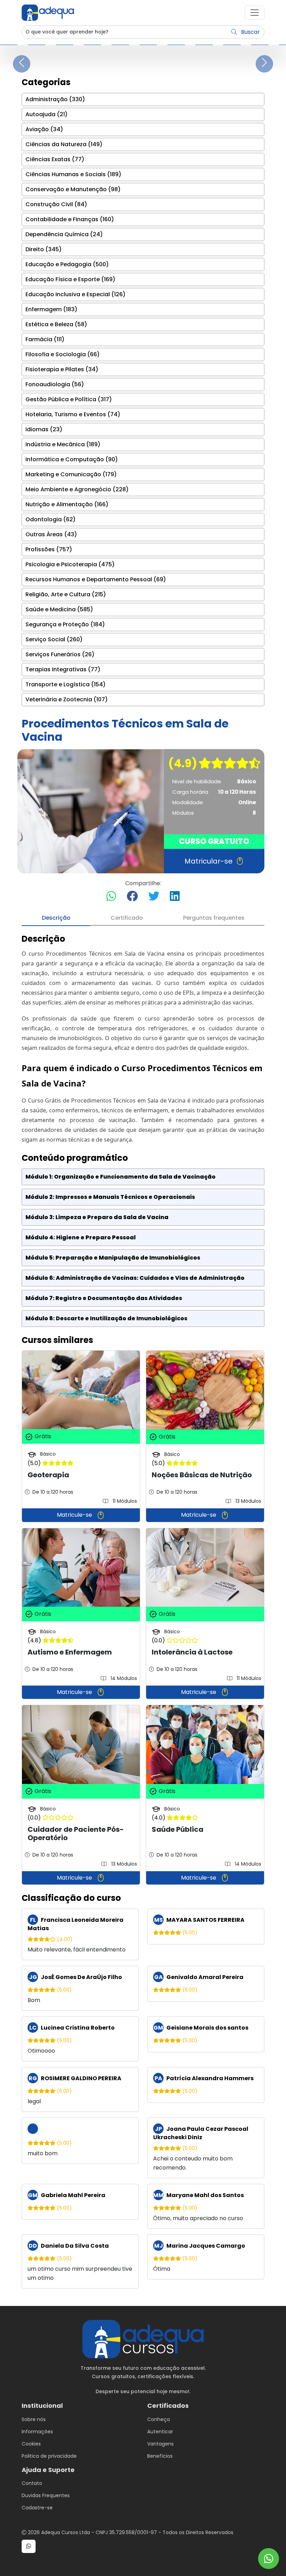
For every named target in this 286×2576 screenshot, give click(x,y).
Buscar (250, 32)
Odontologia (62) (51, 519)
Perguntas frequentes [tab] (214, 918)
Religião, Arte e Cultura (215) (66, 594)
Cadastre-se (37, 2508)
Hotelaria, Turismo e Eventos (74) (73, 414)
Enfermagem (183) (51, 309)
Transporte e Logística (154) (66, 684)
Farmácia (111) (45, 339)
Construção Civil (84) (56, 204)
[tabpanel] (143, 1611)
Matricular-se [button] (209, 861)
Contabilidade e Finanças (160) (70, 219)
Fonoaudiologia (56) (55, 384)
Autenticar (160, 2432)
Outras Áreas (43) (51, 534)
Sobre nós (34, 2419)
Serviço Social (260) (54, 639)
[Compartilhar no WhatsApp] (111, 897)
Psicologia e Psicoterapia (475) (70, 564)
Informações (37, 2432)
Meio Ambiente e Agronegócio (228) (77, 489)
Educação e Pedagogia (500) (67, 264)
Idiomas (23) (44, 429)
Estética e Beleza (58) (56, 324)
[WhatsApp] (269, 2559)
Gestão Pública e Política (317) (69, 399)
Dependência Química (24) (64, 234)
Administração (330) (55, 99)
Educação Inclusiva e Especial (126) (76, 294)
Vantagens (160, 2444)
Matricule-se (75, 1515)
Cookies (31, 2444)
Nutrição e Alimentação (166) (67, 504)
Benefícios (160, 2456)
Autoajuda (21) (47, 114)
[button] (255, 13)
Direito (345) (44, 249)
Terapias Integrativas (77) (63, 669)
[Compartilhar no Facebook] (132, 897)
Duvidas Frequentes (46, 2495)
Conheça (159, 2419)
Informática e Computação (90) (72, 459)
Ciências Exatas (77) (55, 159)
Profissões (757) (49, 549)
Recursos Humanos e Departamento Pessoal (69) (96, 579)
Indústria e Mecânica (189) (63, 444)
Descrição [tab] (56, 918)
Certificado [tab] (127, 918)
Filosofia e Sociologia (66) (63, 354)
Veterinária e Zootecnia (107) (67, 699)
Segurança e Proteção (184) (65, 624)
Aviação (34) (44, 129)
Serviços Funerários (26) (60, 654)
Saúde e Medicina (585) (59, 609)
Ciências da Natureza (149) (64, 144)
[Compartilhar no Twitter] (154, 897)
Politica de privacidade (49, 2456)
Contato (32, 2483)
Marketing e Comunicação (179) (71, 474)
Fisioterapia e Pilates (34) (62, 369)
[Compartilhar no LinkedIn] (175, 897)
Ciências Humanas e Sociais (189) (73, 174)
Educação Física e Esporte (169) (70, 279)
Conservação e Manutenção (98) (73, 189)
